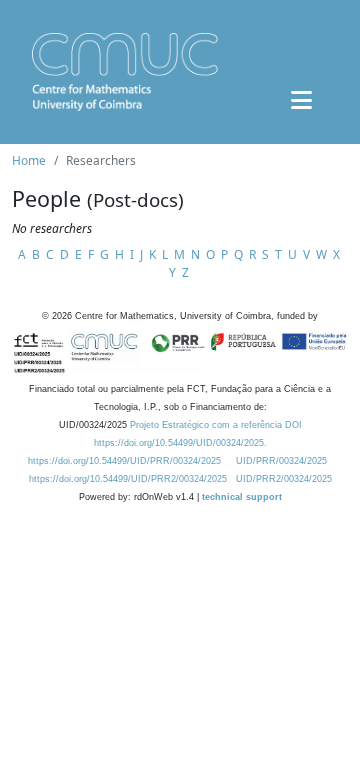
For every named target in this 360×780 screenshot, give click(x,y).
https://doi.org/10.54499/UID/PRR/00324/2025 (124, 461)
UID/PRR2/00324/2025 (284, 479)
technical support (242, 497)
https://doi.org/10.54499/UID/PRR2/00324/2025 (128, 479)
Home (29, 160)
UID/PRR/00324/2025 (281, 461)
